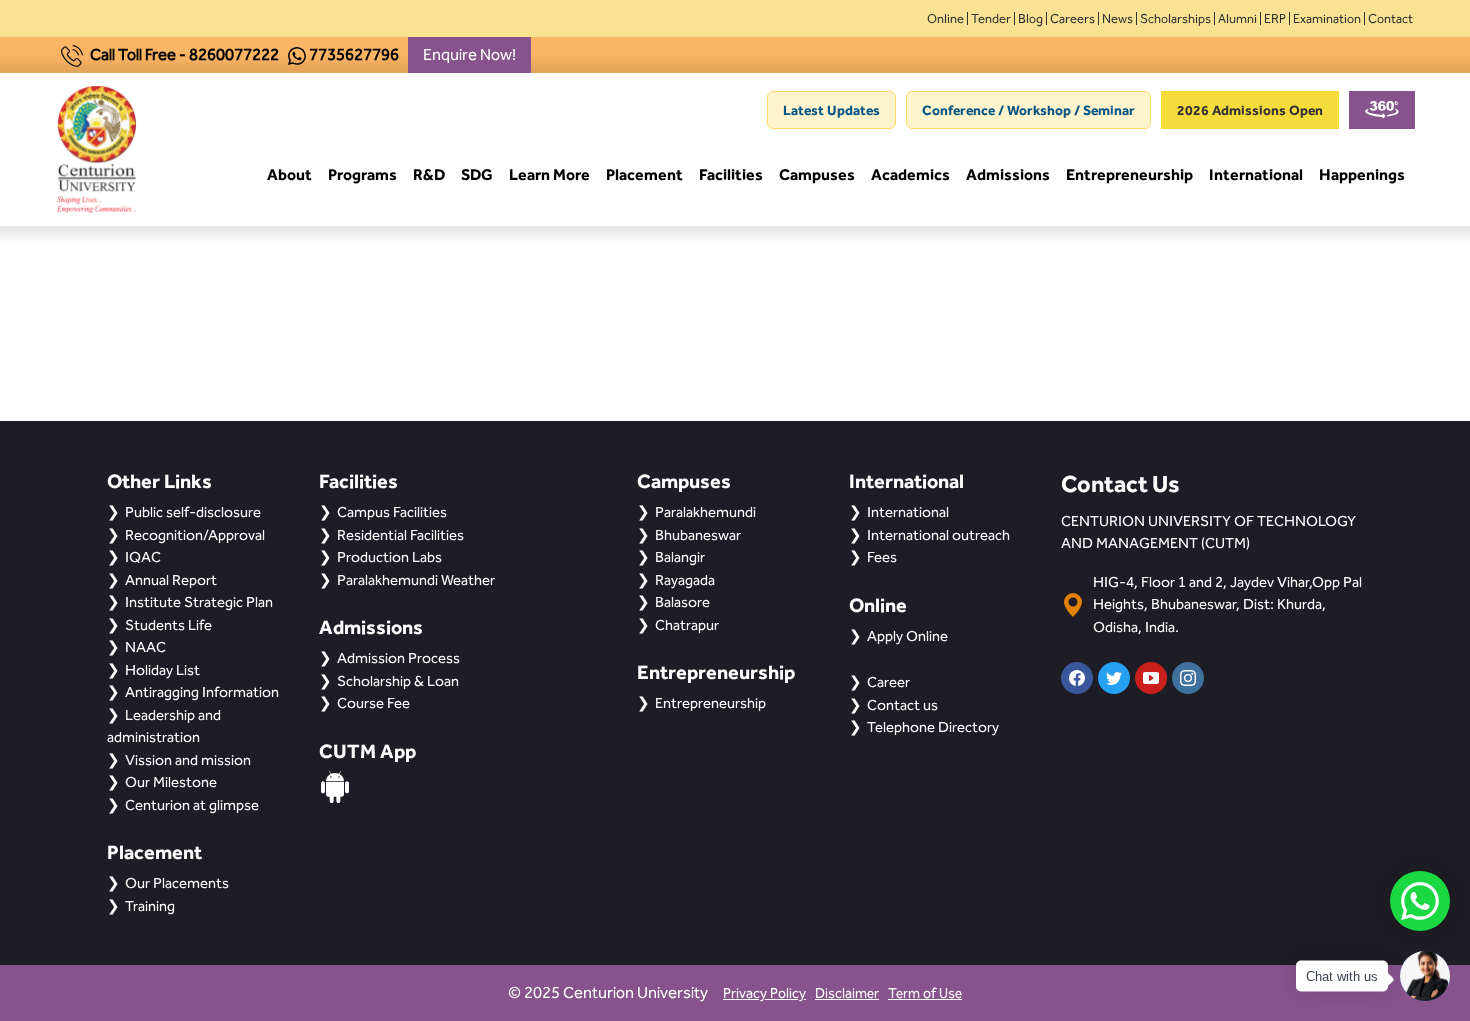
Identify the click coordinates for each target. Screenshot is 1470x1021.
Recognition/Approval (195, 535)
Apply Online (907, 636)
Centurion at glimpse (192, 805)
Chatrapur (687, 625)
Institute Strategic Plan (199, 602)
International (1256, 174)
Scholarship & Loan (398, 681)
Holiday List (162, 670)
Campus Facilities (392, 512)
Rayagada (685, 580)
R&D (429, 174)
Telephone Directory (933, 727)
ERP (1275, 18)
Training (150, 906)
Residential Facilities (400, 535)
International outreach (938, 535)
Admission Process (398, 658)
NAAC (145, 647)
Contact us (902, 705)
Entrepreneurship (1129, 174)
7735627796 (354, 54)
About (289, 174)
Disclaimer (847, 993)
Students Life (168, 625)
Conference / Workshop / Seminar (1028, 110)
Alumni (1237, 18)
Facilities (731, 174)
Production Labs (389, 557)
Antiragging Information (202, 692)
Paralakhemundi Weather (416, 580)
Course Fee (373, 703)
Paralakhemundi (705, 512)
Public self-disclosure (193, 512)
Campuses (817, 174)
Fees (882, 557)
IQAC (143, 557)
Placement (644, 174)
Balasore (682, 602)
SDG (477, 174)
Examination (1327, 18)
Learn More (549, 174)
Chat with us (1342, 976)
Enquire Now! (469, 54)
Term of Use (925, 993)
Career (888, 682)
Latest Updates (831, 110)
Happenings (1362, 174)
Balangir (680, 557)
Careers (1072, 18)
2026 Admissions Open (1250, 110)
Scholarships (1175, 18)
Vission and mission (188, 760)
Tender (991, 18)
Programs (362, 174)
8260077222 (234, 54)
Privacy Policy (764, 993)
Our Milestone (171, 782)
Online (945, 18)
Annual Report (171, 580)
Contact (1390, 18)
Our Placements (177, 883)
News (1117, 18)
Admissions (1008, 174)
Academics (910, 174)
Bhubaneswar (698, 535)
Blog (1030, 18)
